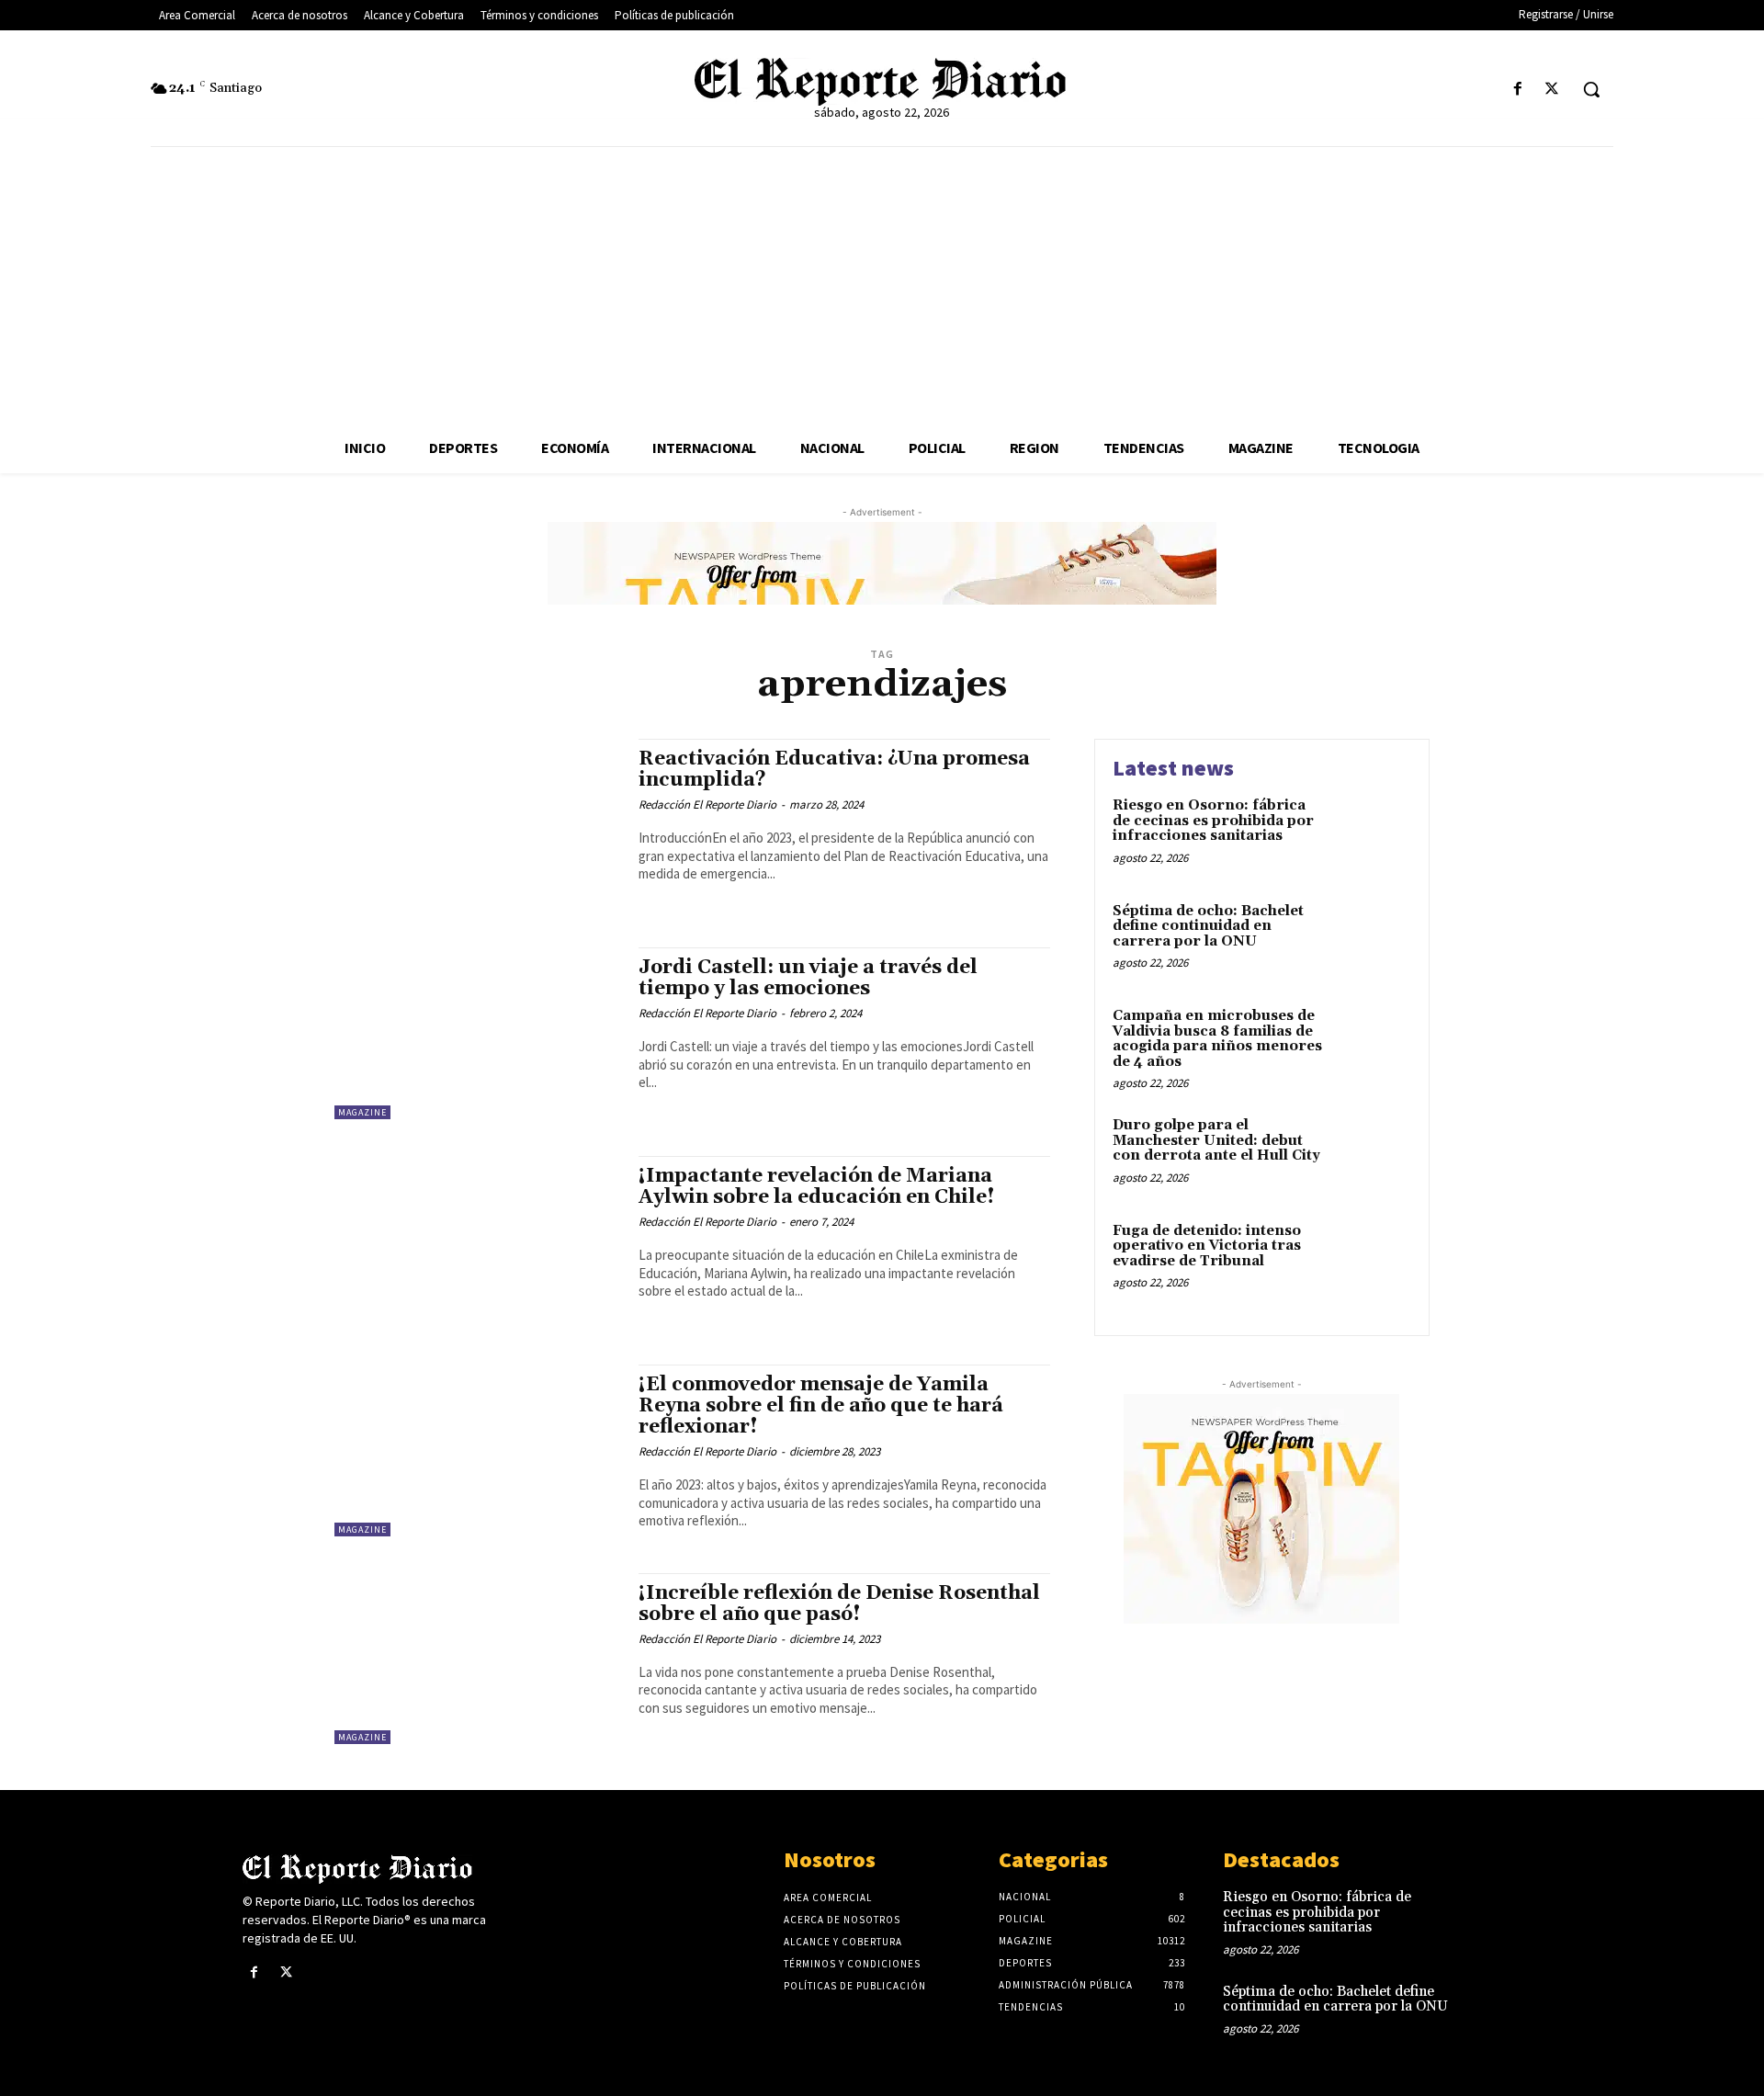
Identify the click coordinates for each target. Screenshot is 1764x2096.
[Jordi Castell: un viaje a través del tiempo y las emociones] (477, 1033)
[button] (1591, 89)
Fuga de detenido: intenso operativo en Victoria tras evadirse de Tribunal (1207, 1246)
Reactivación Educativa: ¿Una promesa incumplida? (834, 770)
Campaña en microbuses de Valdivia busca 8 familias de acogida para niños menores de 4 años (1217, 1039)
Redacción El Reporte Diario (707, 804)
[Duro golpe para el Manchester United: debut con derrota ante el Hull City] (1372, 1154)
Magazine (362, 1112)
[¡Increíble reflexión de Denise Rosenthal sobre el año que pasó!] (477, 1659)
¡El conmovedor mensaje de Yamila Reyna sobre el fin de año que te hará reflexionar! (821, 1406)
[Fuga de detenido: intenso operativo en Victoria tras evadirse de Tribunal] (1372, 1259)
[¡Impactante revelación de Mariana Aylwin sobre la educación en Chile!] (477, 1242)
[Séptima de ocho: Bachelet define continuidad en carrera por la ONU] (1372, 940)
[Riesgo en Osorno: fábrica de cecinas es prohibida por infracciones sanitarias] (1372, 834)
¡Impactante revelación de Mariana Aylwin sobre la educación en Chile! (817, 1187)
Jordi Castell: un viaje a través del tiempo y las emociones (808, 978)
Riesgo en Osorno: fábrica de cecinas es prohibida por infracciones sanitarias (1213, 821)
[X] (1552, 90)
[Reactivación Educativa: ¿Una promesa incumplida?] (477, 825)
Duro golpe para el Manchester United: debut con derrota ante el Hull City (1216, 1140)
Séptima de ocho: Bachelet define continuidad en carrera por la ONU (1208, 926)
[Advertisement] (882, 285)
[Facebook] (1518, 90)
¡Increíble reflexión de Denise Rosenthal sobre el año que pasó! (839, 1604)
